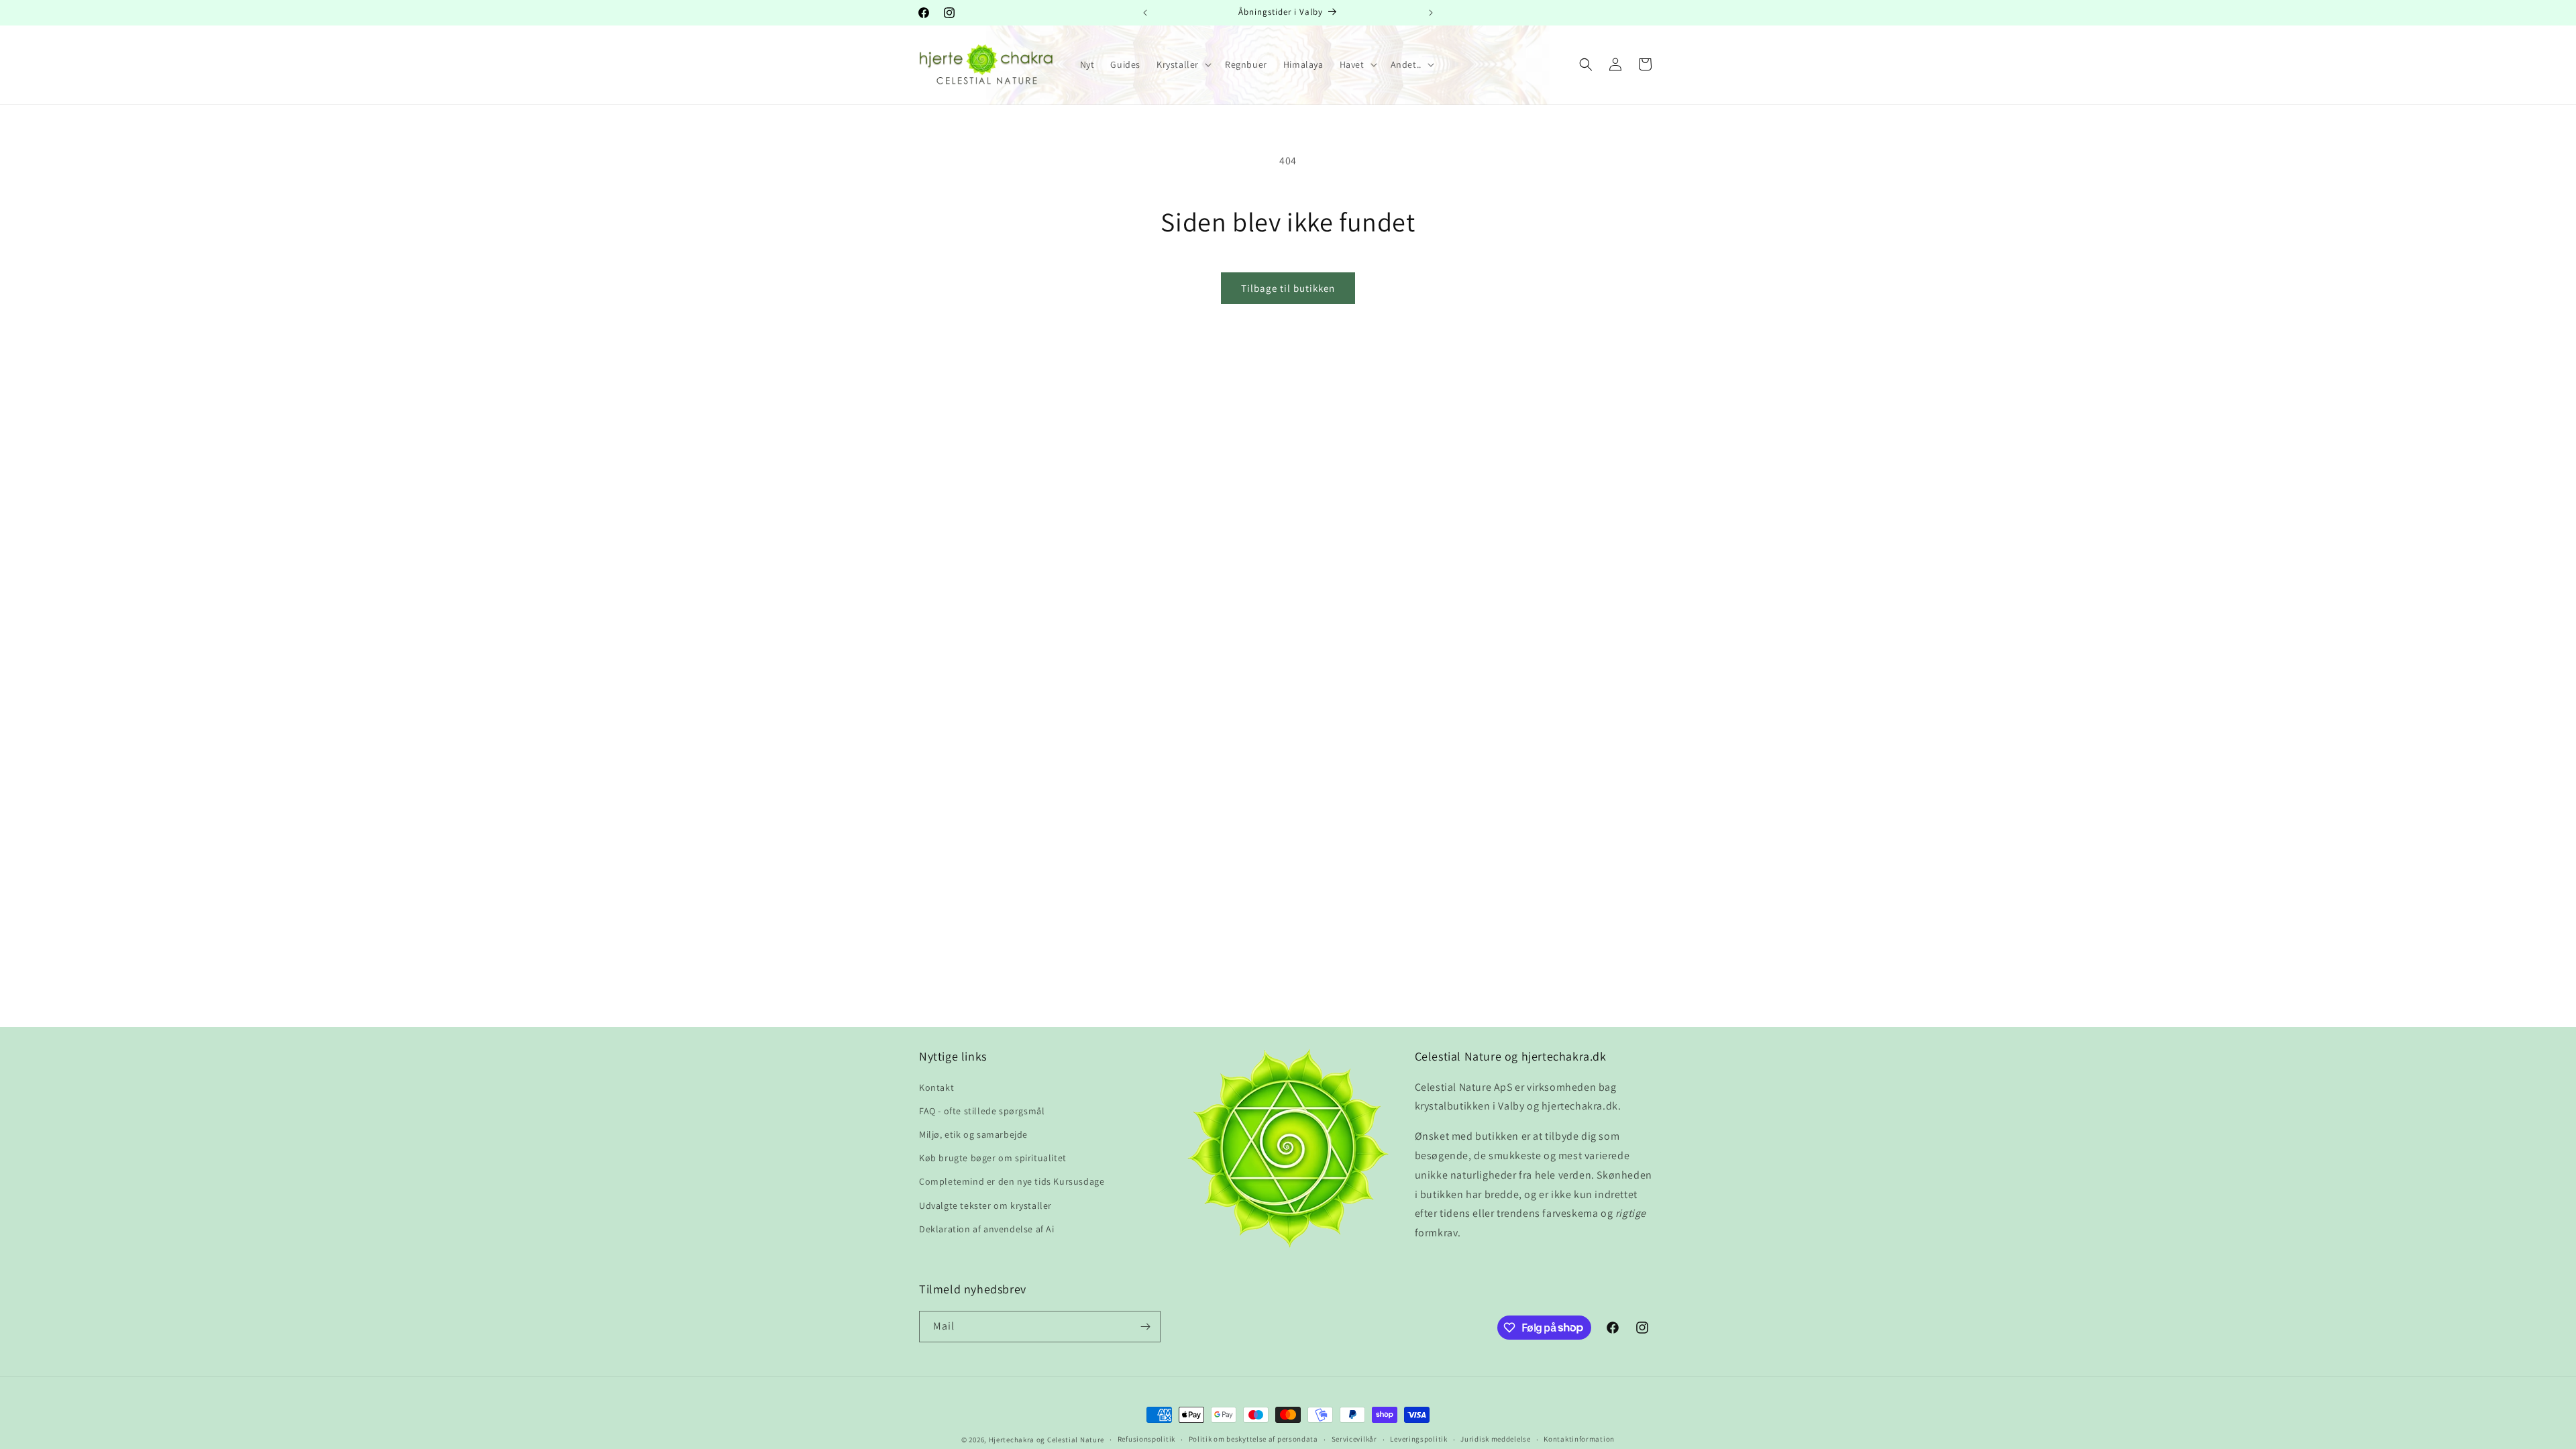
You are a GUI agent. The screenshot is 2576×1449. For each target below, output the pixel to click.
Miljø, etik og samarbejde (973, 1134)
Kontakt (936, 1087)
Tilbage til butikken (1288, 288)
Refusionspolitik (1146, 1439)
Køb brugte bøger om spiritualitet (993, 1158)
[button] (1183, 64)
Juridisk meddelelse (1495, 1439)
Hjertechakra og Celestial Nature (1046, 1440)
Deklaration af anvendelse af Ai (987, 1229)
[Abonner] (1145, 1327)
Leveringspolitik (1418, 1439)
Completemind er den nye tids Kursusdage (1012, 1181)
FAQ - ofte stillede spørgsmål (982, 1111)
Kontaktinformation (1579, 1439)
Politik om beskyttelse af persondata (1253, 1439)
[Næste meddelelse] (1431, 13)
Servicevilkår (1354, 1439)
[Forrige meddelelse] (1145, 13)
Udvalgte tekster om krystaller (985, 1205)
